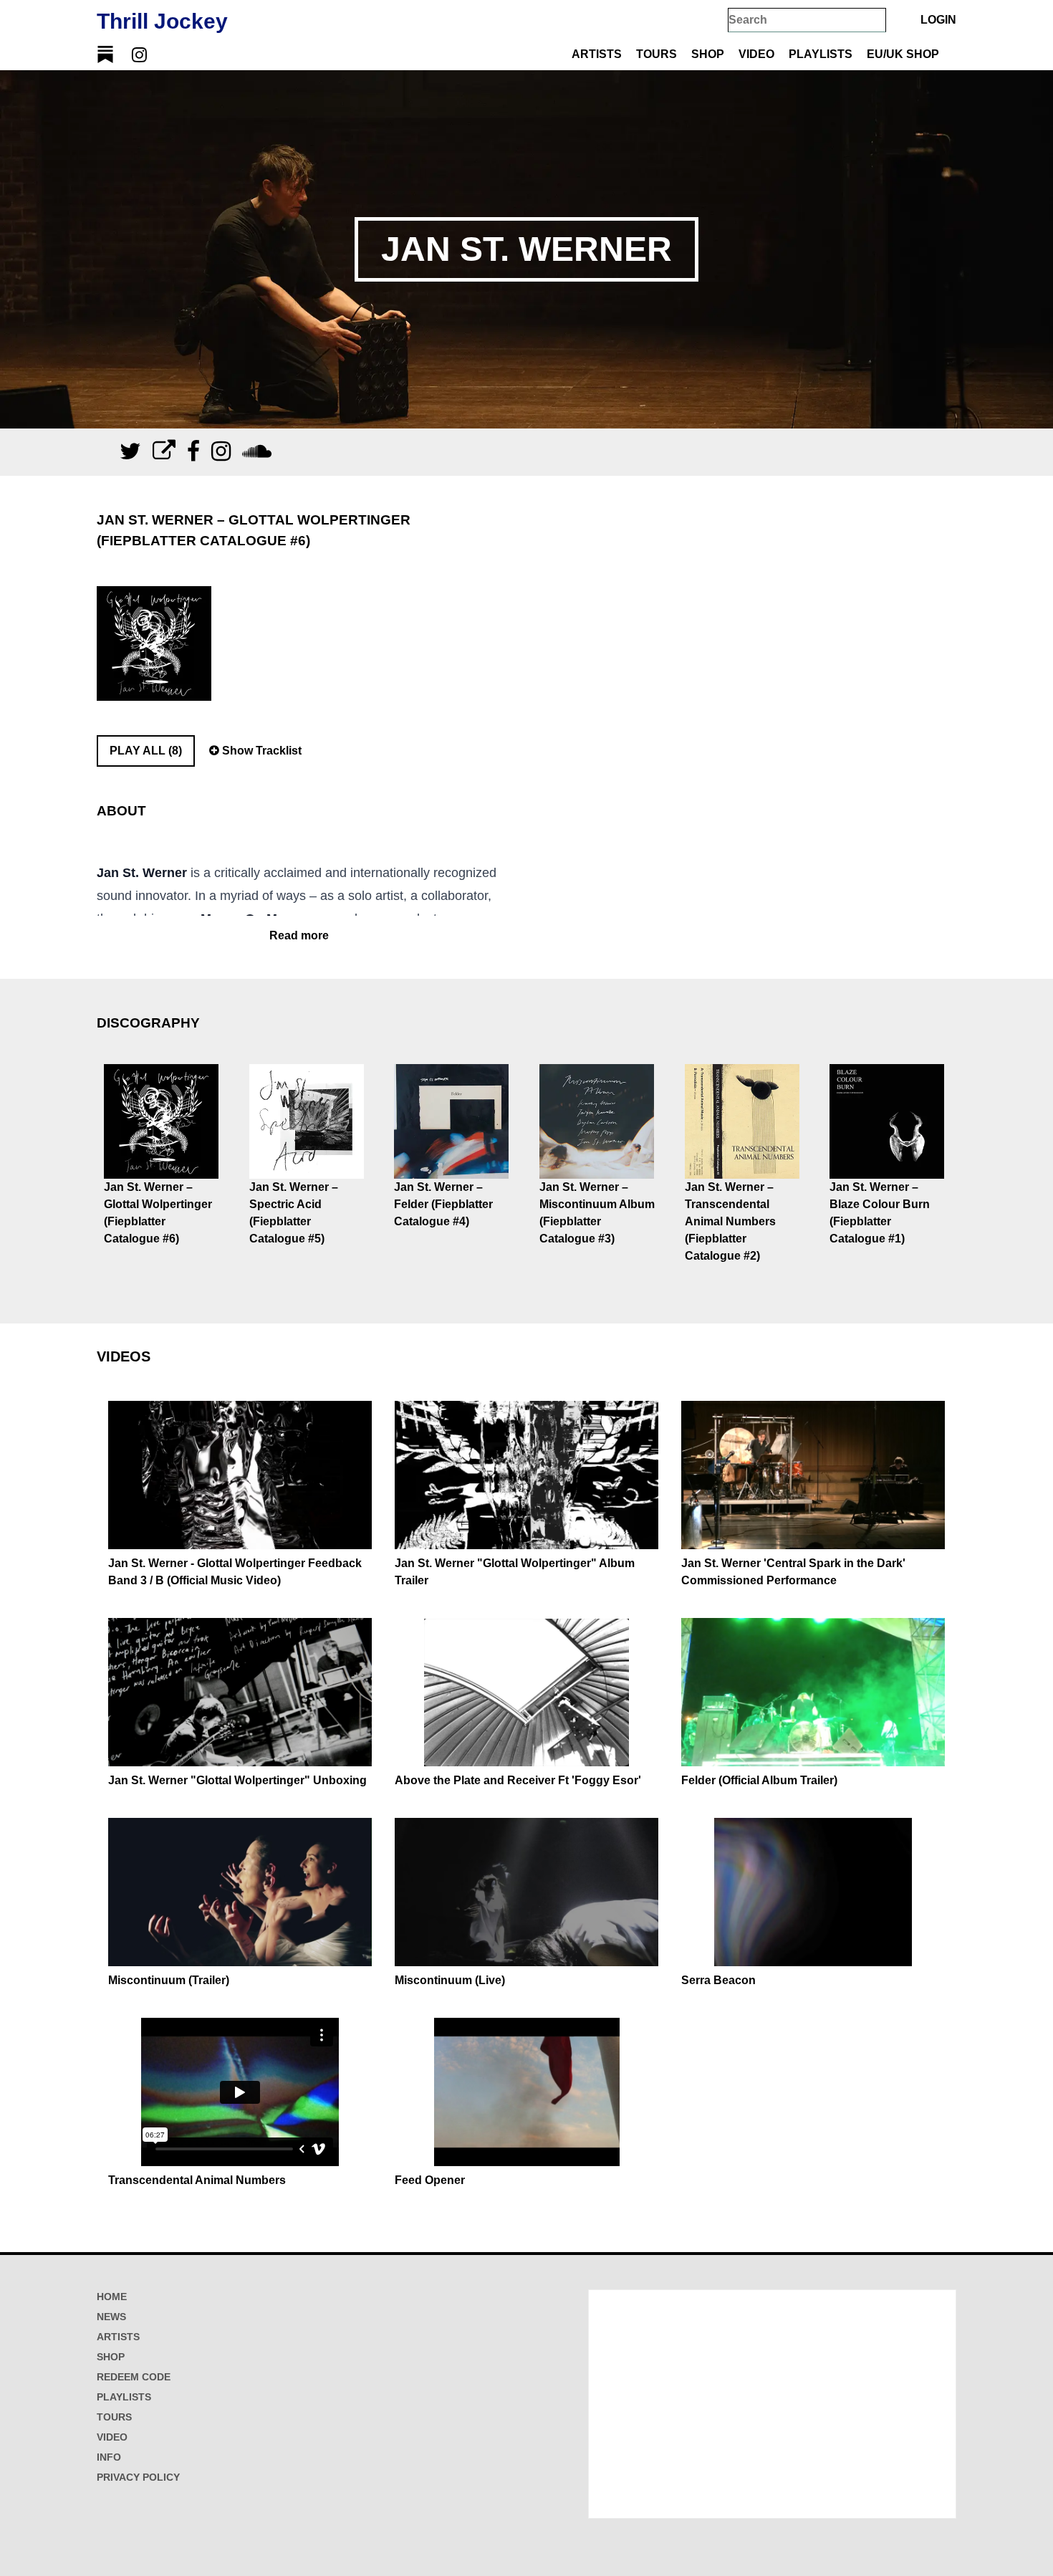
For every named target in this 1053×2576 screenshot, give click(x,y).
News (111, 2317)
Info (109, 2457)
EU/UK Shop (903, 54)
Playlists (821, 54)
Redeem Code (134, 2377)
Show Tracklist (260, 751)
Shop (708, 54)
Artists (597, 54)
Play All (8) (146, 751)
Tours (657, 54)
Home (112, 2297)
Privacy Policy (138, 2477)
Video (756, 54)
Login (938, 20)
